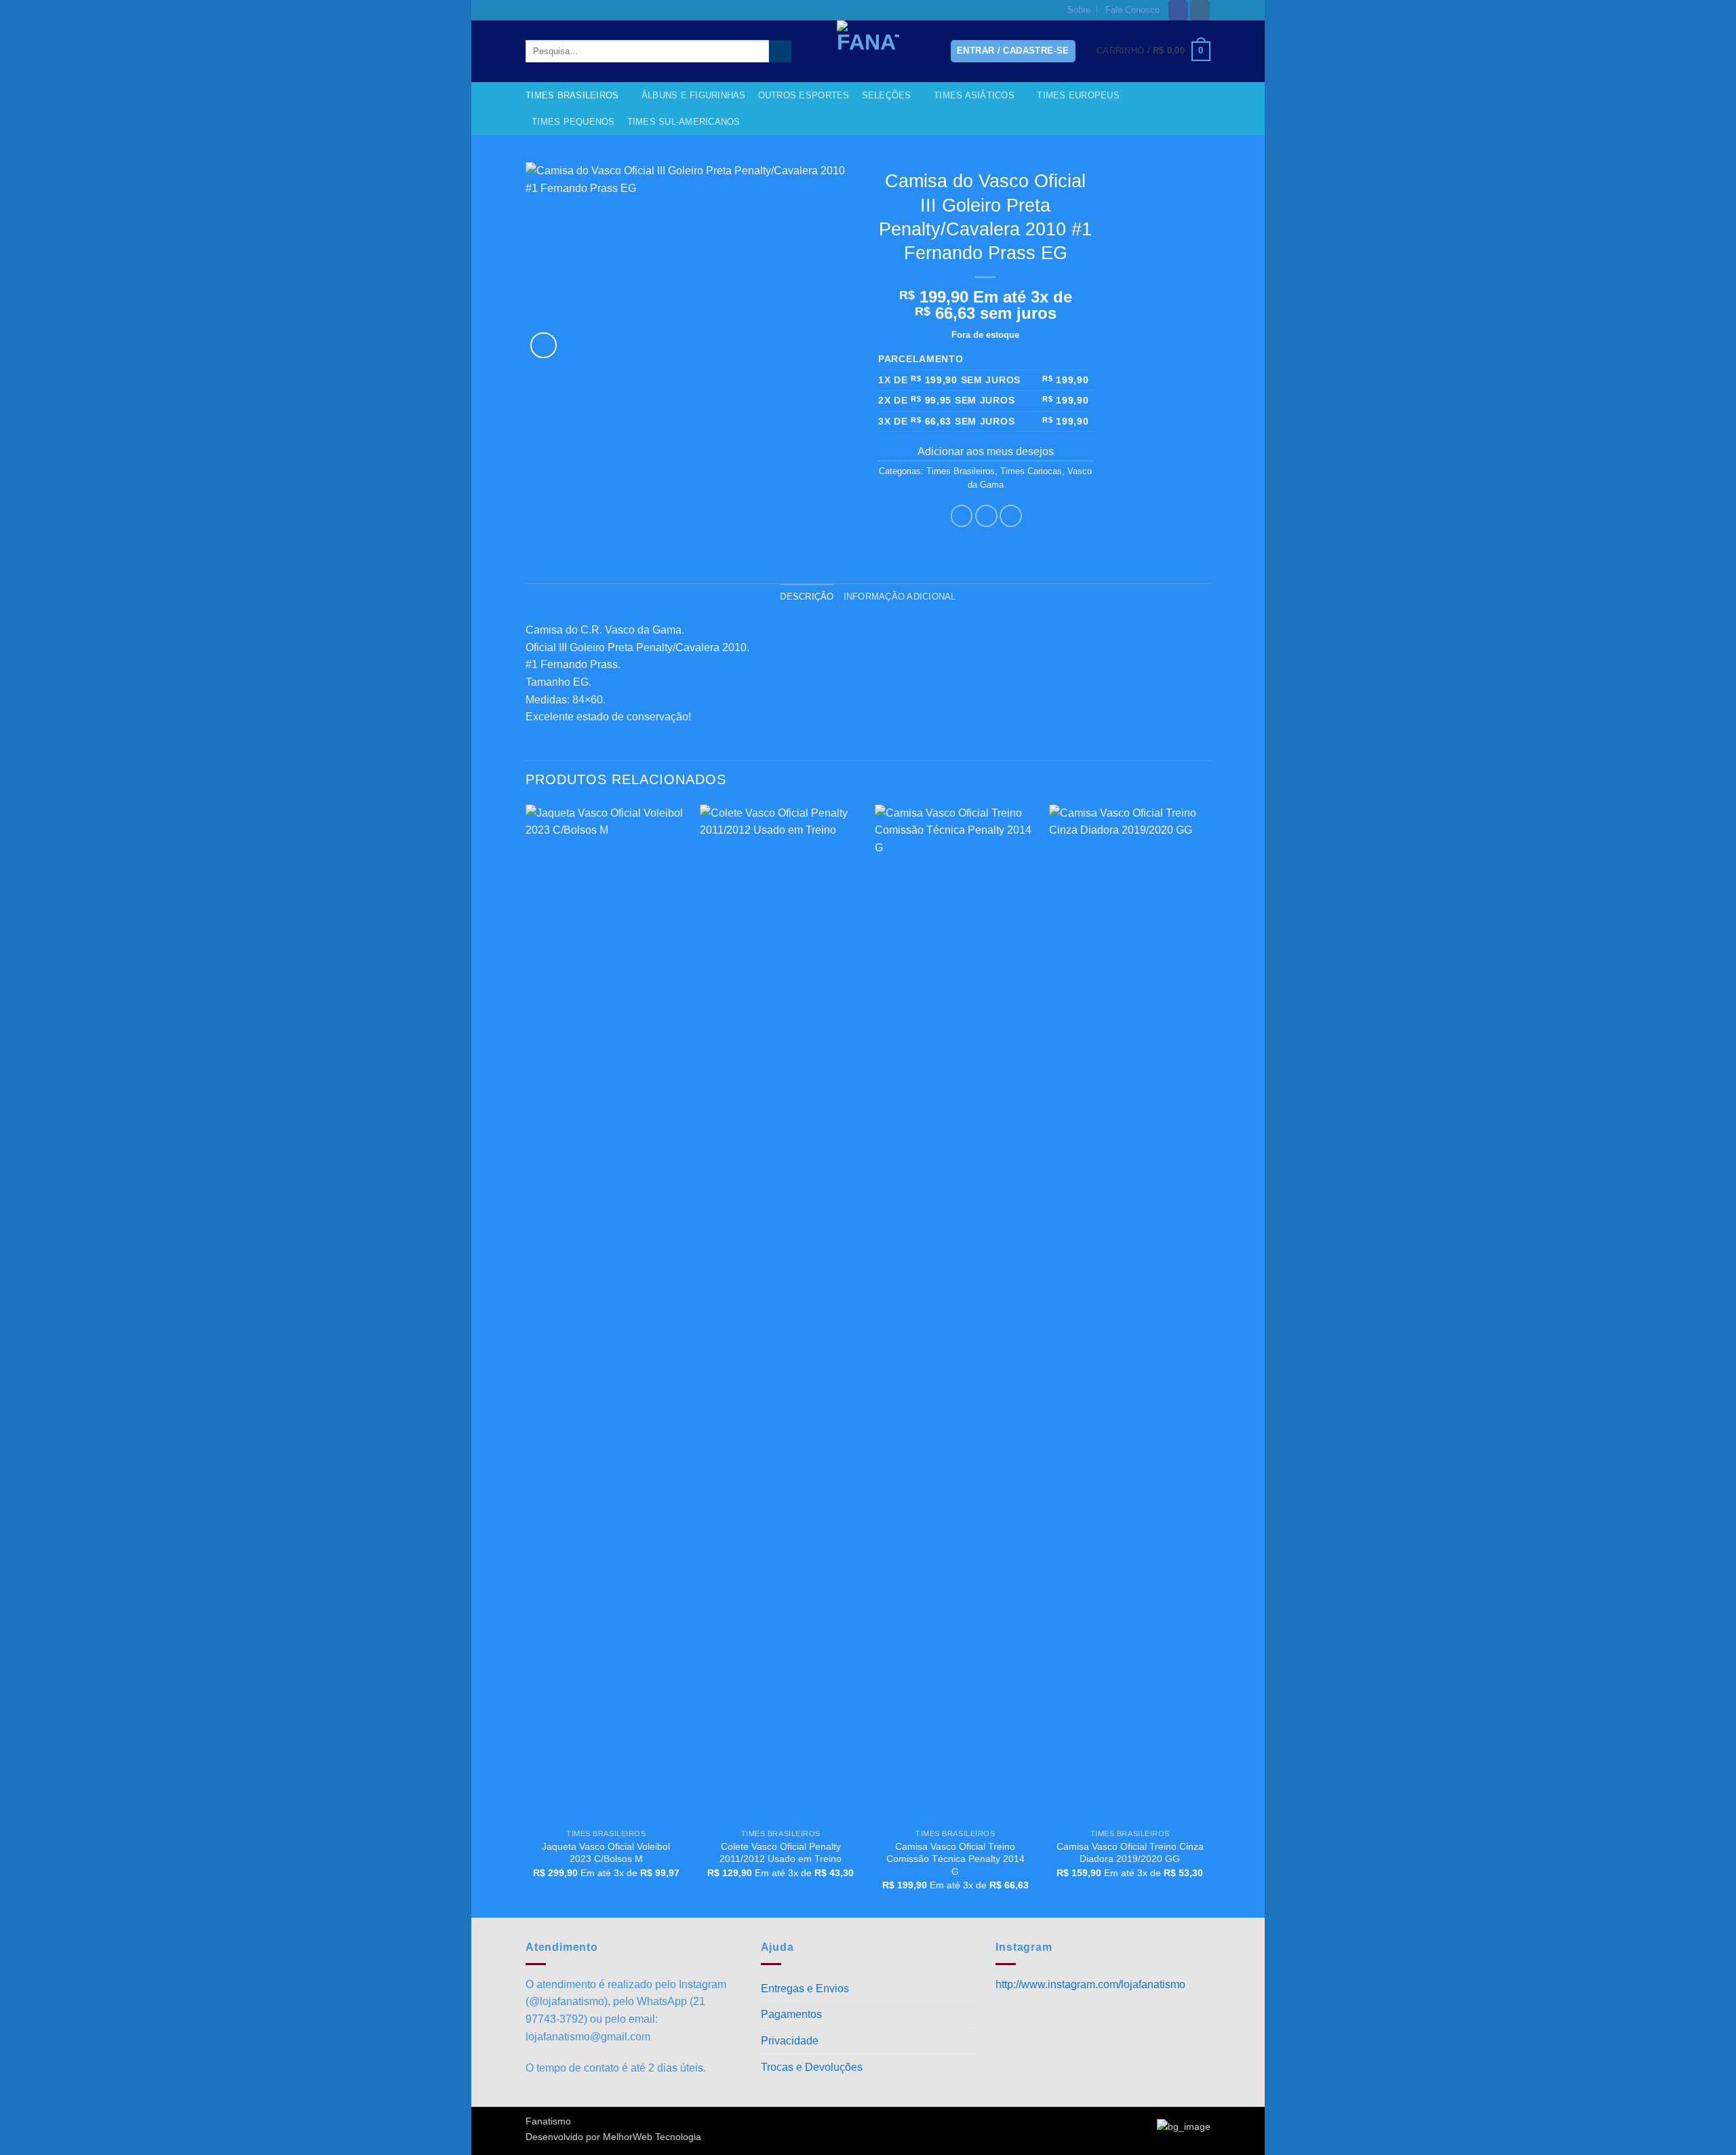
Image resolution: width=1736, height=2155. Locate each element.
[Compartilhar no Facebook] (962, 516)
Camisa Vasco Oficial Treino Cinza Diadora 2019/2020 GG (1130, 1853)
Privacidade (790, 2041)
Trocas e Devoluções (812, 2067)
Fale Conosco (1132, 10)
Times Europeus (1078, 95)
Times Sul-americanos (684, 122)
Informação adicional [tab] (900, 597)
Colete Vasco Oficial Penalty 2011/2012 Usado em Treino (781, 1853)
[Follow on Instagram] (1200, 10)
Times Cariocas (1031, 471)
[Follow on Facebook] (1178, 10)
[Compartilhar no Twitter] (986, 516)
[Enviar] (780, 52)
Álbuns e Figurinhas (694, 95)
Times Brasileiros (572, 95)
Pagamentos (791, 2014)
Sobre (1079, 10)
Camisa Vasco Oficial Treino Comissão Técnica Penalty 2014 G (955, 1859)
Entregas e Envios (805, 1988)
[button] (1153, 52)
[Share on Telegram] (1011, 516)
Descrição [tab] (807, 597)
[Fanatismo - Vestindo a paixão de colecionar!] (868, 51)
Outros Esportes (804, 95)
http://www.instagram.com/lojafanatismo (1090, 1984)
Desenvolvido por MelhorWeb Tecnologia (613, 2137)
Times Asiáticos (974, 95)
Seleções (887, 95)
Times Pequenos (573, 122)
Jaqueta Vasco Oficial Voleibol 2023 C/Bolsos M (606, 1853)
